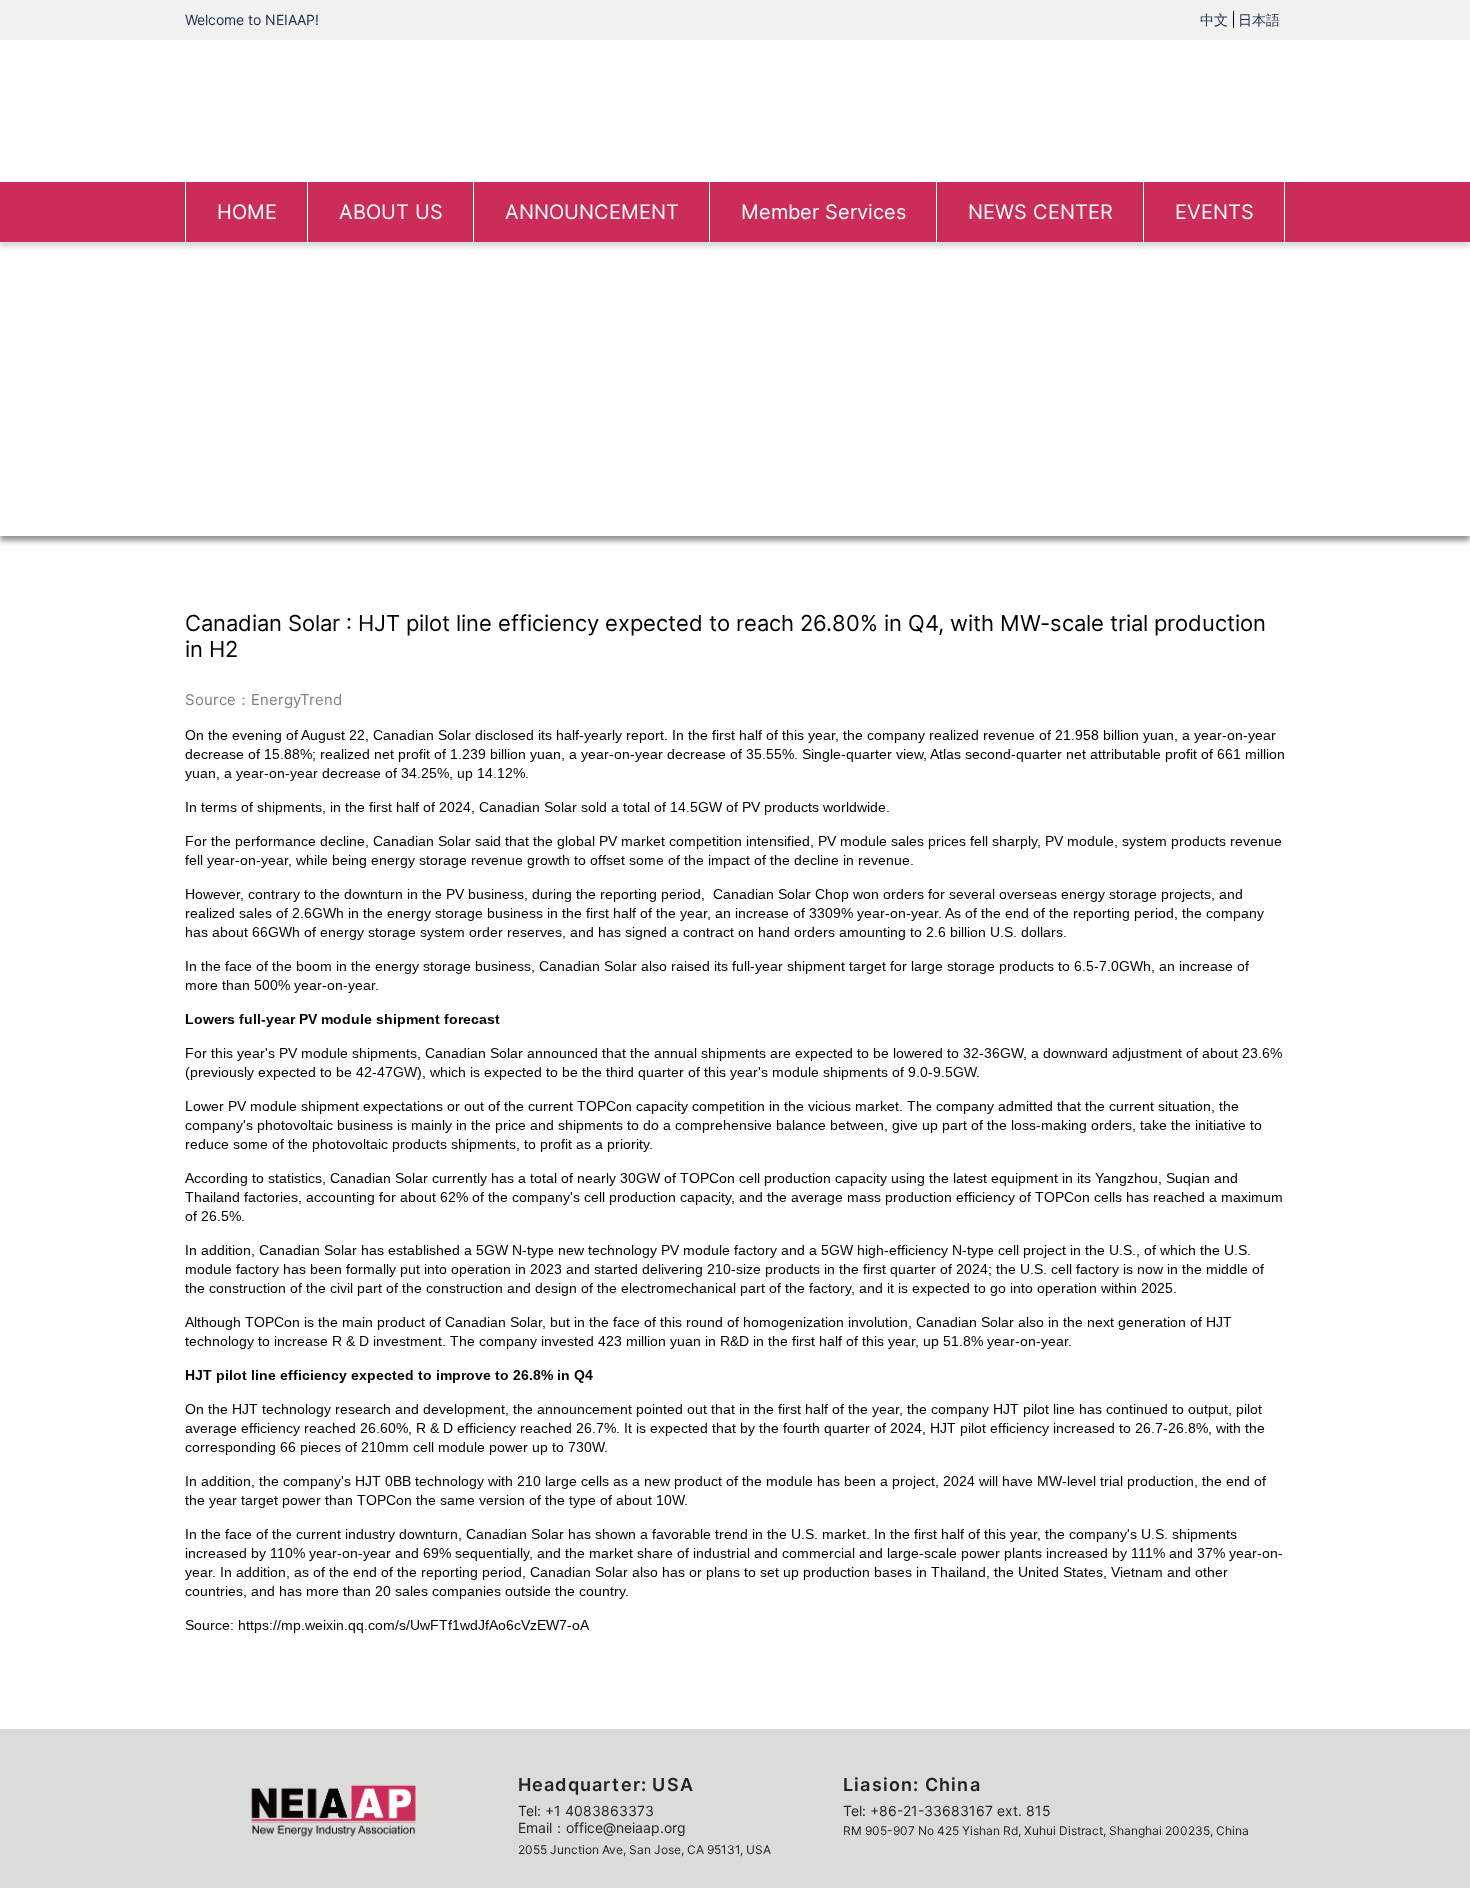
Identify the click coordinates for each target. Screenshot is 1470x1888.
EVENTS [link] (1214, 212)
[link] (735, 109)
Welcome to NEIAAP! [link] (252, 19)
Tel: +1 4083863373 (586, 1810)
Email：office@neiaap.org (602, 1827)
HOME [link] (247, 212)
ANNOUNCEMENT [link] (592, 212)
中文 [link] (1214, 19)
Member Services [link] (823, 212)
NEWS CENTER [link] (1040, 212)
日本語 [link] (1259, 19)
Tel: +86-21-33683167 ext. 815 (947, 1810)
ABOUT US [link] (391, 212)
